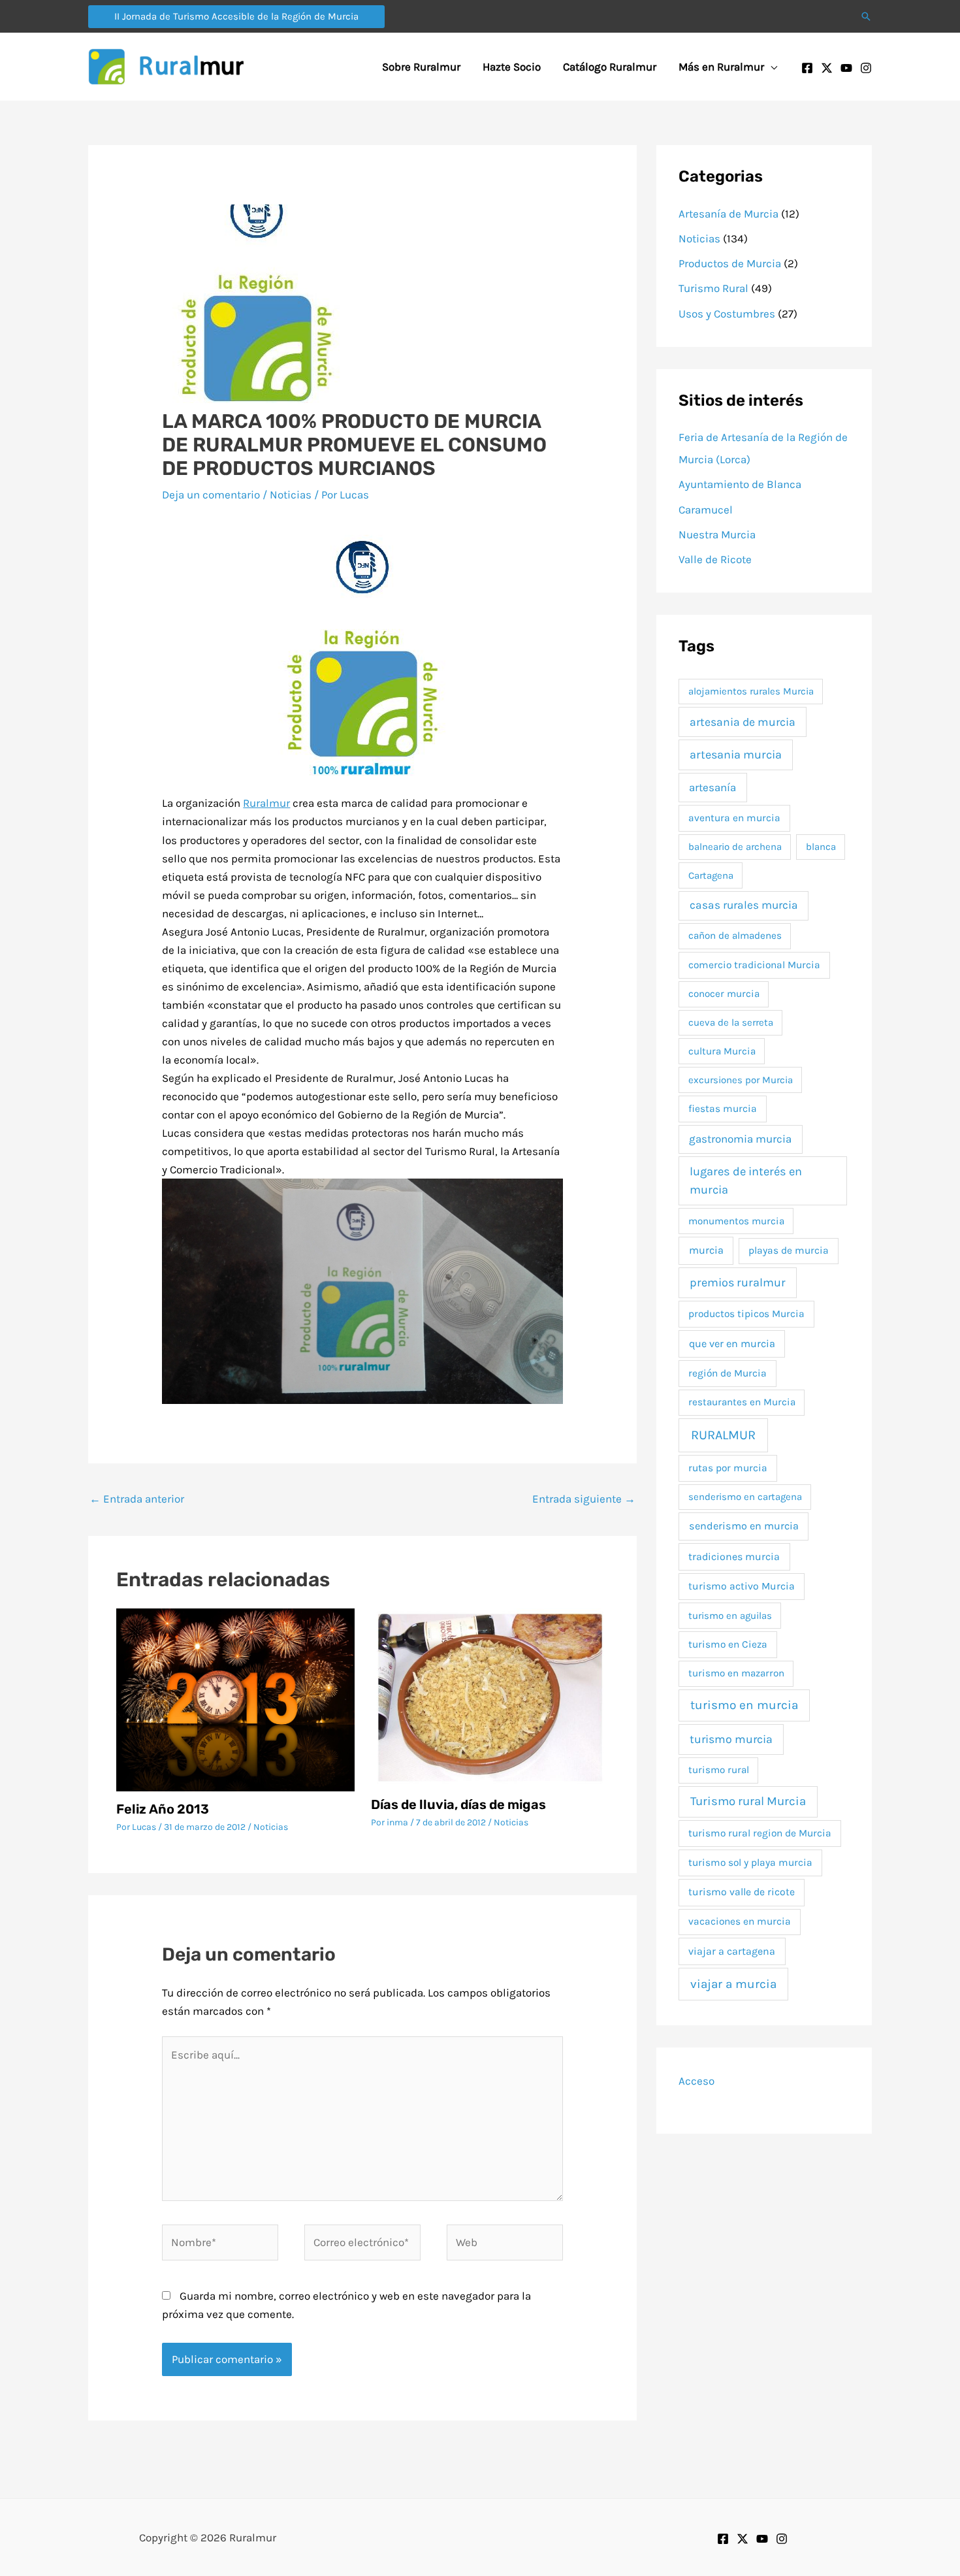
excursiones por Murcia (741, 1080)
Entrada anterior (137, 1499)
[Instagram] (866, 68)
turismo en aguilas (730, 1616)
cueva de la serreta (731, 1022)
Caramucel (706, 510)
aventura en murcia (734, 818)
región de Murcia (728, 1373)
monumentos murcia (736, 1221)
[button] (236, 17)
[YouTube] (846, 68)
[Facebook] (807, 68)
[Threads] (782, 2539)
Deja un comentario (211, 495)
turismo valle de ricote (742, 1892)
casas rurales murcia (744, 905)
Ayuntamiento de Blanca (740, 484)
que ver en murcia (732, 1344)
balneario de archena (735, 847)
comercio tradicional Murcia (754, 965)
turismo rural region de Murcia (760, 1833)
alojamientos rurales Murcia (751, 691)
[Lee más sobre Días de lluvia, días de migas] (490, 1697)
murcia (706, 1250)
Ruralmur (266, 803)
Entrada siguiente (584, 1499)
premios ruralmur (738, 1282)
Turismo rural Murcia (748, 1801)
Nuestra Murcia (717, 534)
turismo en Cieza (728, 1644)
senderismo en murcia (744, 1526)
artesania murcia (736, 755)
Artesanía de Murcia (728, 214)
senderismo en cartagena (745, 1497)
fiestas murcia (723, 1109)
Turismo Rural (713, 288)
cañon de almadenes (735, 936)
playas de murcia (789, 1250)
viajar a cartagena (732, 1951)
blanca (821, 847)
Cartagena (711, 875)
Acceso (696, 2081)
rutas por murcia (728, 1468)
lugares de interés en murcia (746, 1180)
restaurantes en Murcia (742, 1402)
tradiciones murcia (734, 1557)
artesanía (712, 787)
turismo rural (719, 1770)
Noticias (291, 495)
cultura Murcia (722, 1051)
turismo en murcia (744, 1705)
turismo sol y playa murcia (750, 1863)
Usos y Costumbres (727, 314)
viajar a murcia (733, 1984)
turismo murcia (731, 1739)
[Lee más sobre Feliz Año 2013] (235, 1699)
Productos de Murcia (730, 263)
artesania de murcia (743, 722)
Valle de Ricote (715, 559)
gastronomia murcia (740, 1139)
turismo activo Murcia (742, 1586)
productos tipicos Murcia (746, 1314)
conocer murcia (724, 994)
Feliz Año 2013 (163, 1809)
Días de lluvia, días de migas (458, 1804)
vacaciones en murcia (740, 1921)
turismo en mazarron (736, 1673)
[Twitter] (827, 68)
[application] (771, 67)
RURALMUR (723, 1435)
